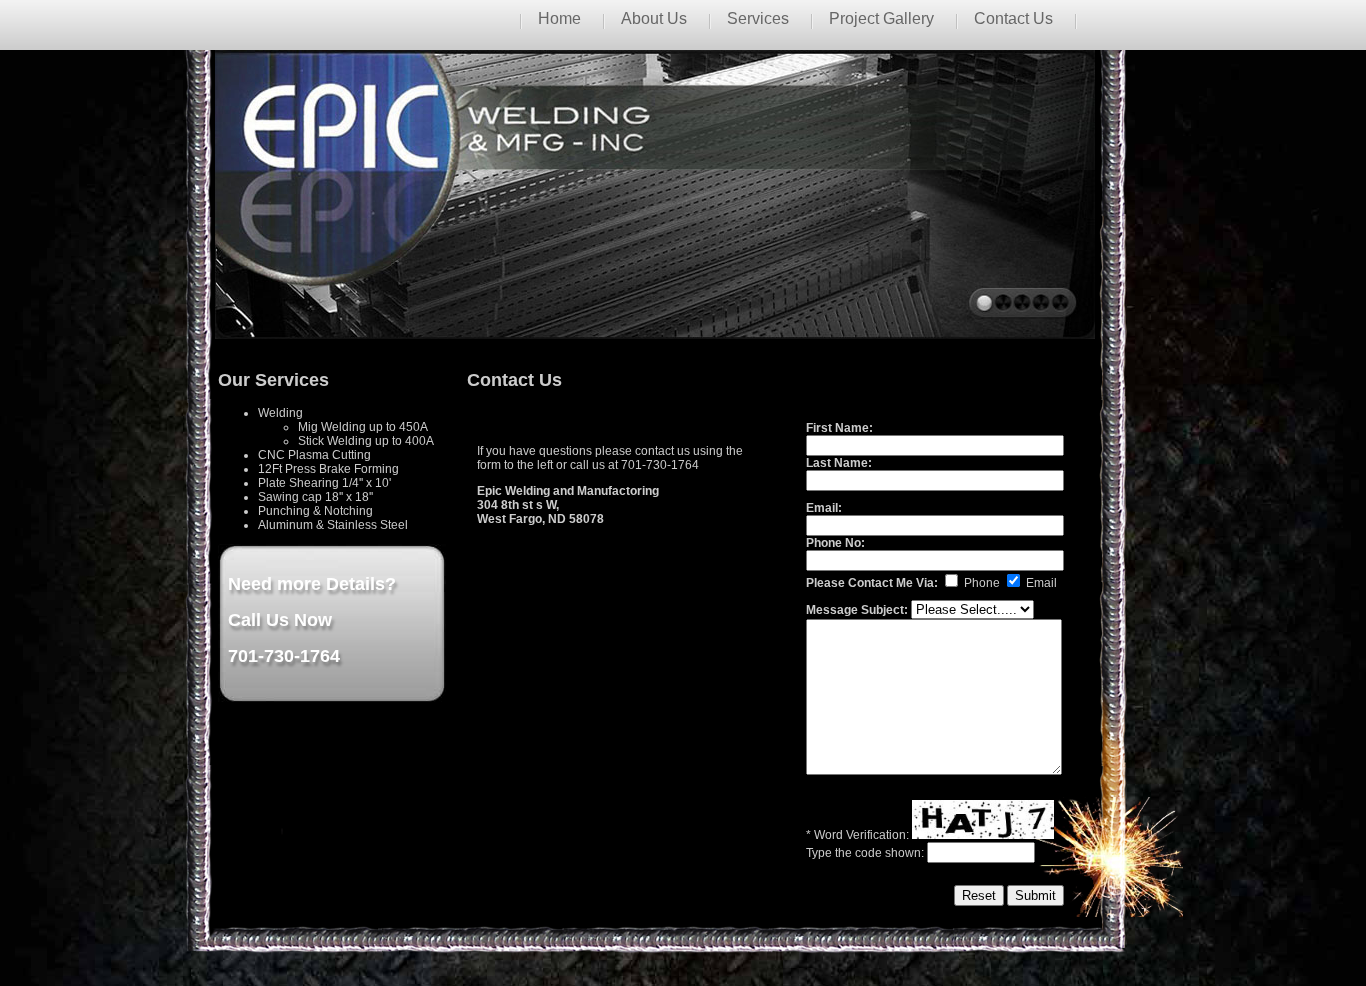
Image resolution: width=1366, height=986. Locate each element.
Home (559, 18)
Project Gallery (881, 18)
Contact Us (1013, 18)
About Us (654, 18)
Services (758, 18)
